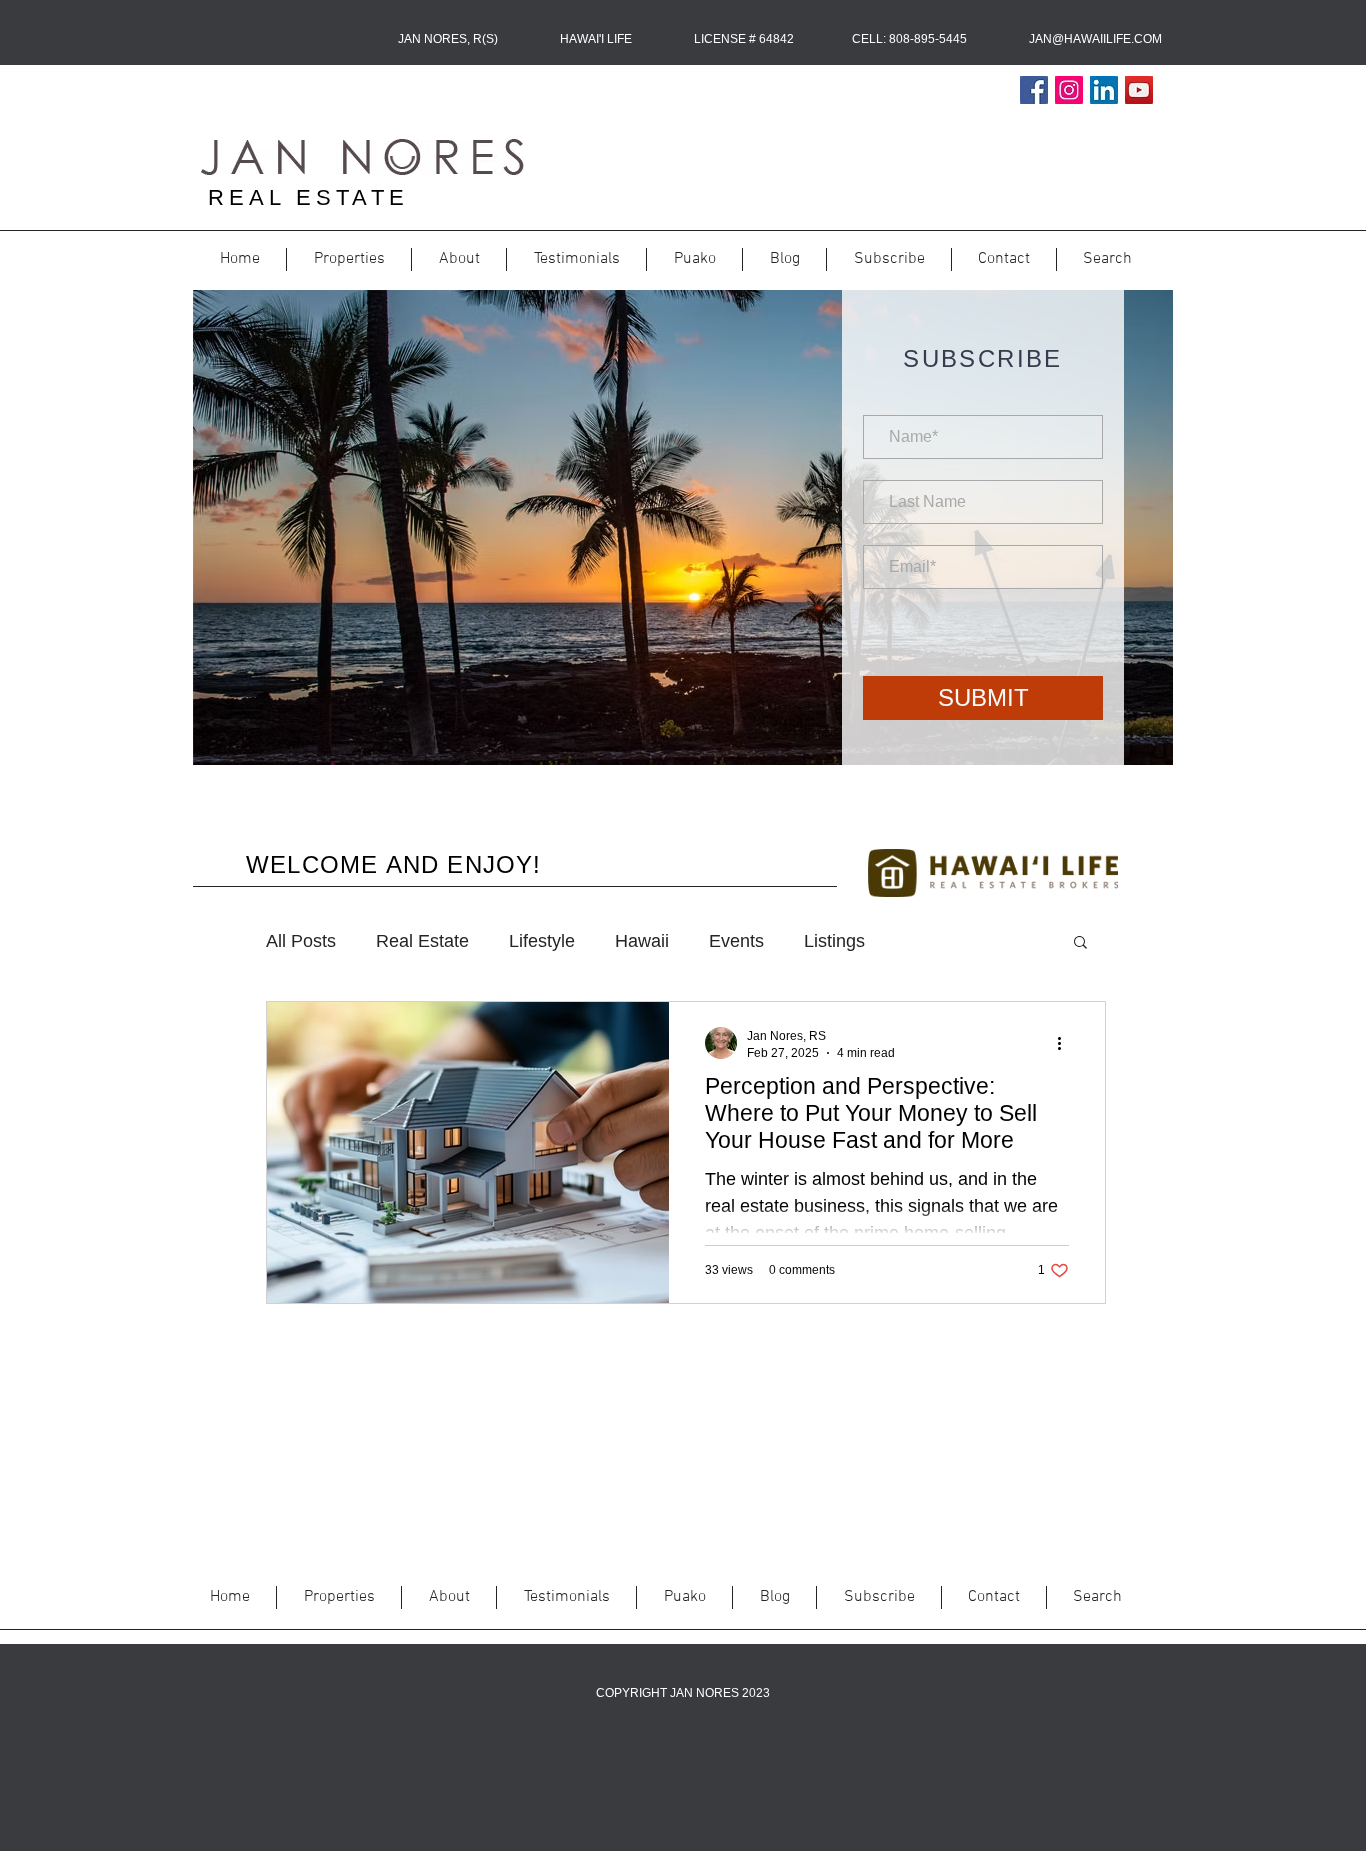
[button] (1080, 943)
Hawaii (642, 941)
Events (736, 941)
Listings (834, 941)
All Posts (301, 941)
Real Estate (422, 941)
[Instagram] (1069, 90)
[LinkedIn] (1104, 90)
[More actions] (1066, 1043)
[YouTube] (1139, 90)
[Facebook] (1034, 90)
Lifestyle (542, 941)
